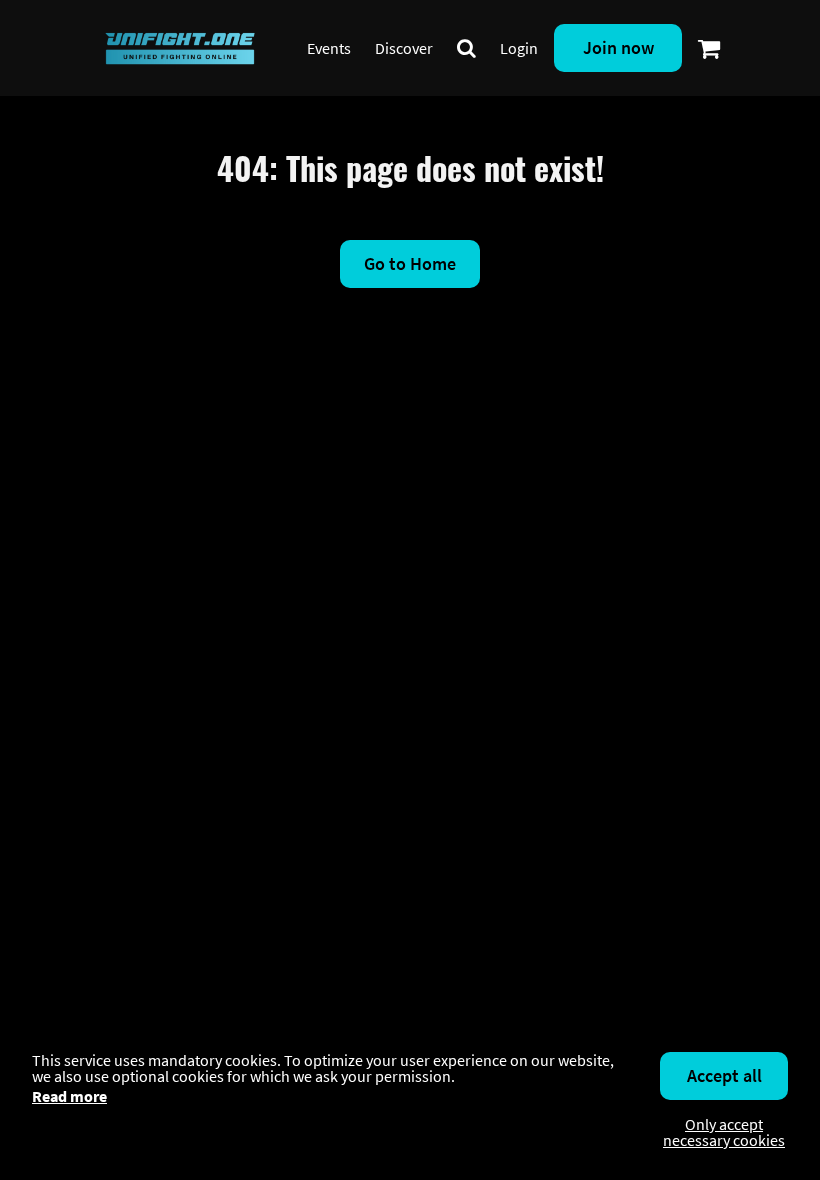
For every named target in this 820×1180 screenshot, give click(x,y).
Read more (69, 1096)
